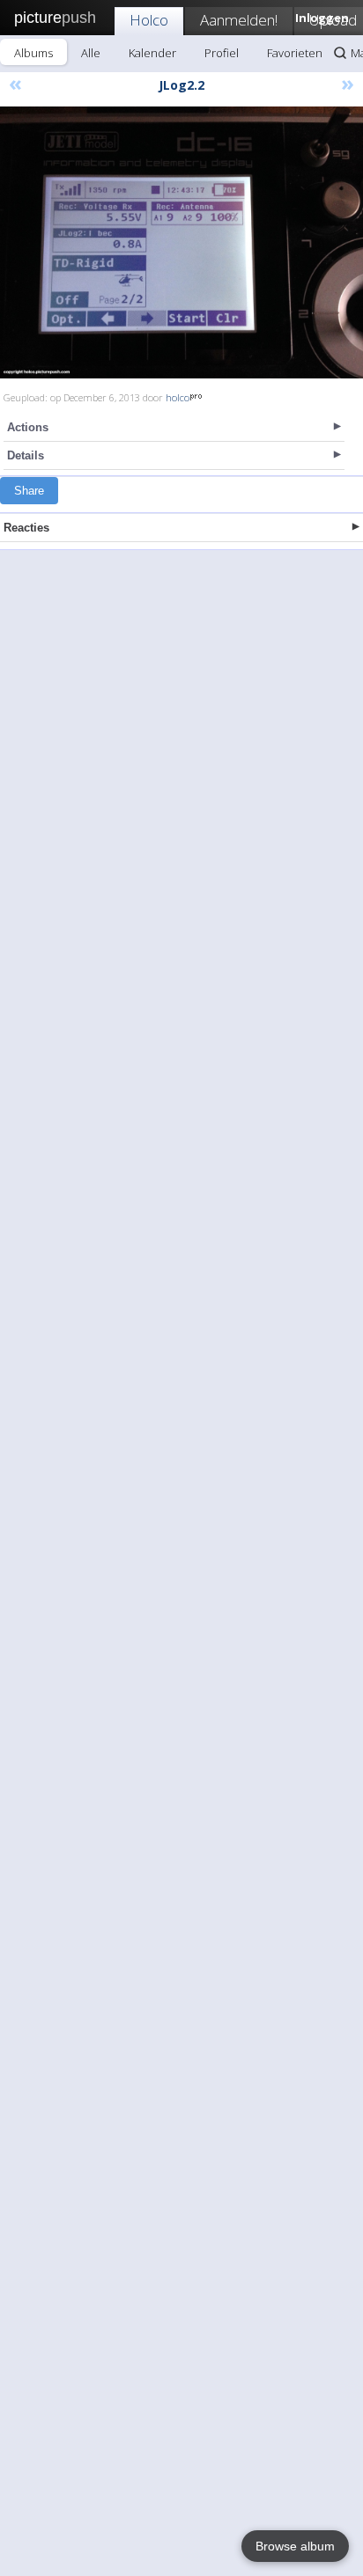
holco (178, 397)
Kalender (152, 53)
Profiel (222, 53)
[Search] (340, 53)
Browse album (295, 2546)
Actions (28, 427)
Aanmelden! (239, 20)
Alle (91, 53)
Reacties (26, 528)
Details (26, 455)
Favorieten (295, 53)
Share (29, 491)
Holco (149, 20)
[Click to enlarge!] (181, 242)
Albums (33, 53)
